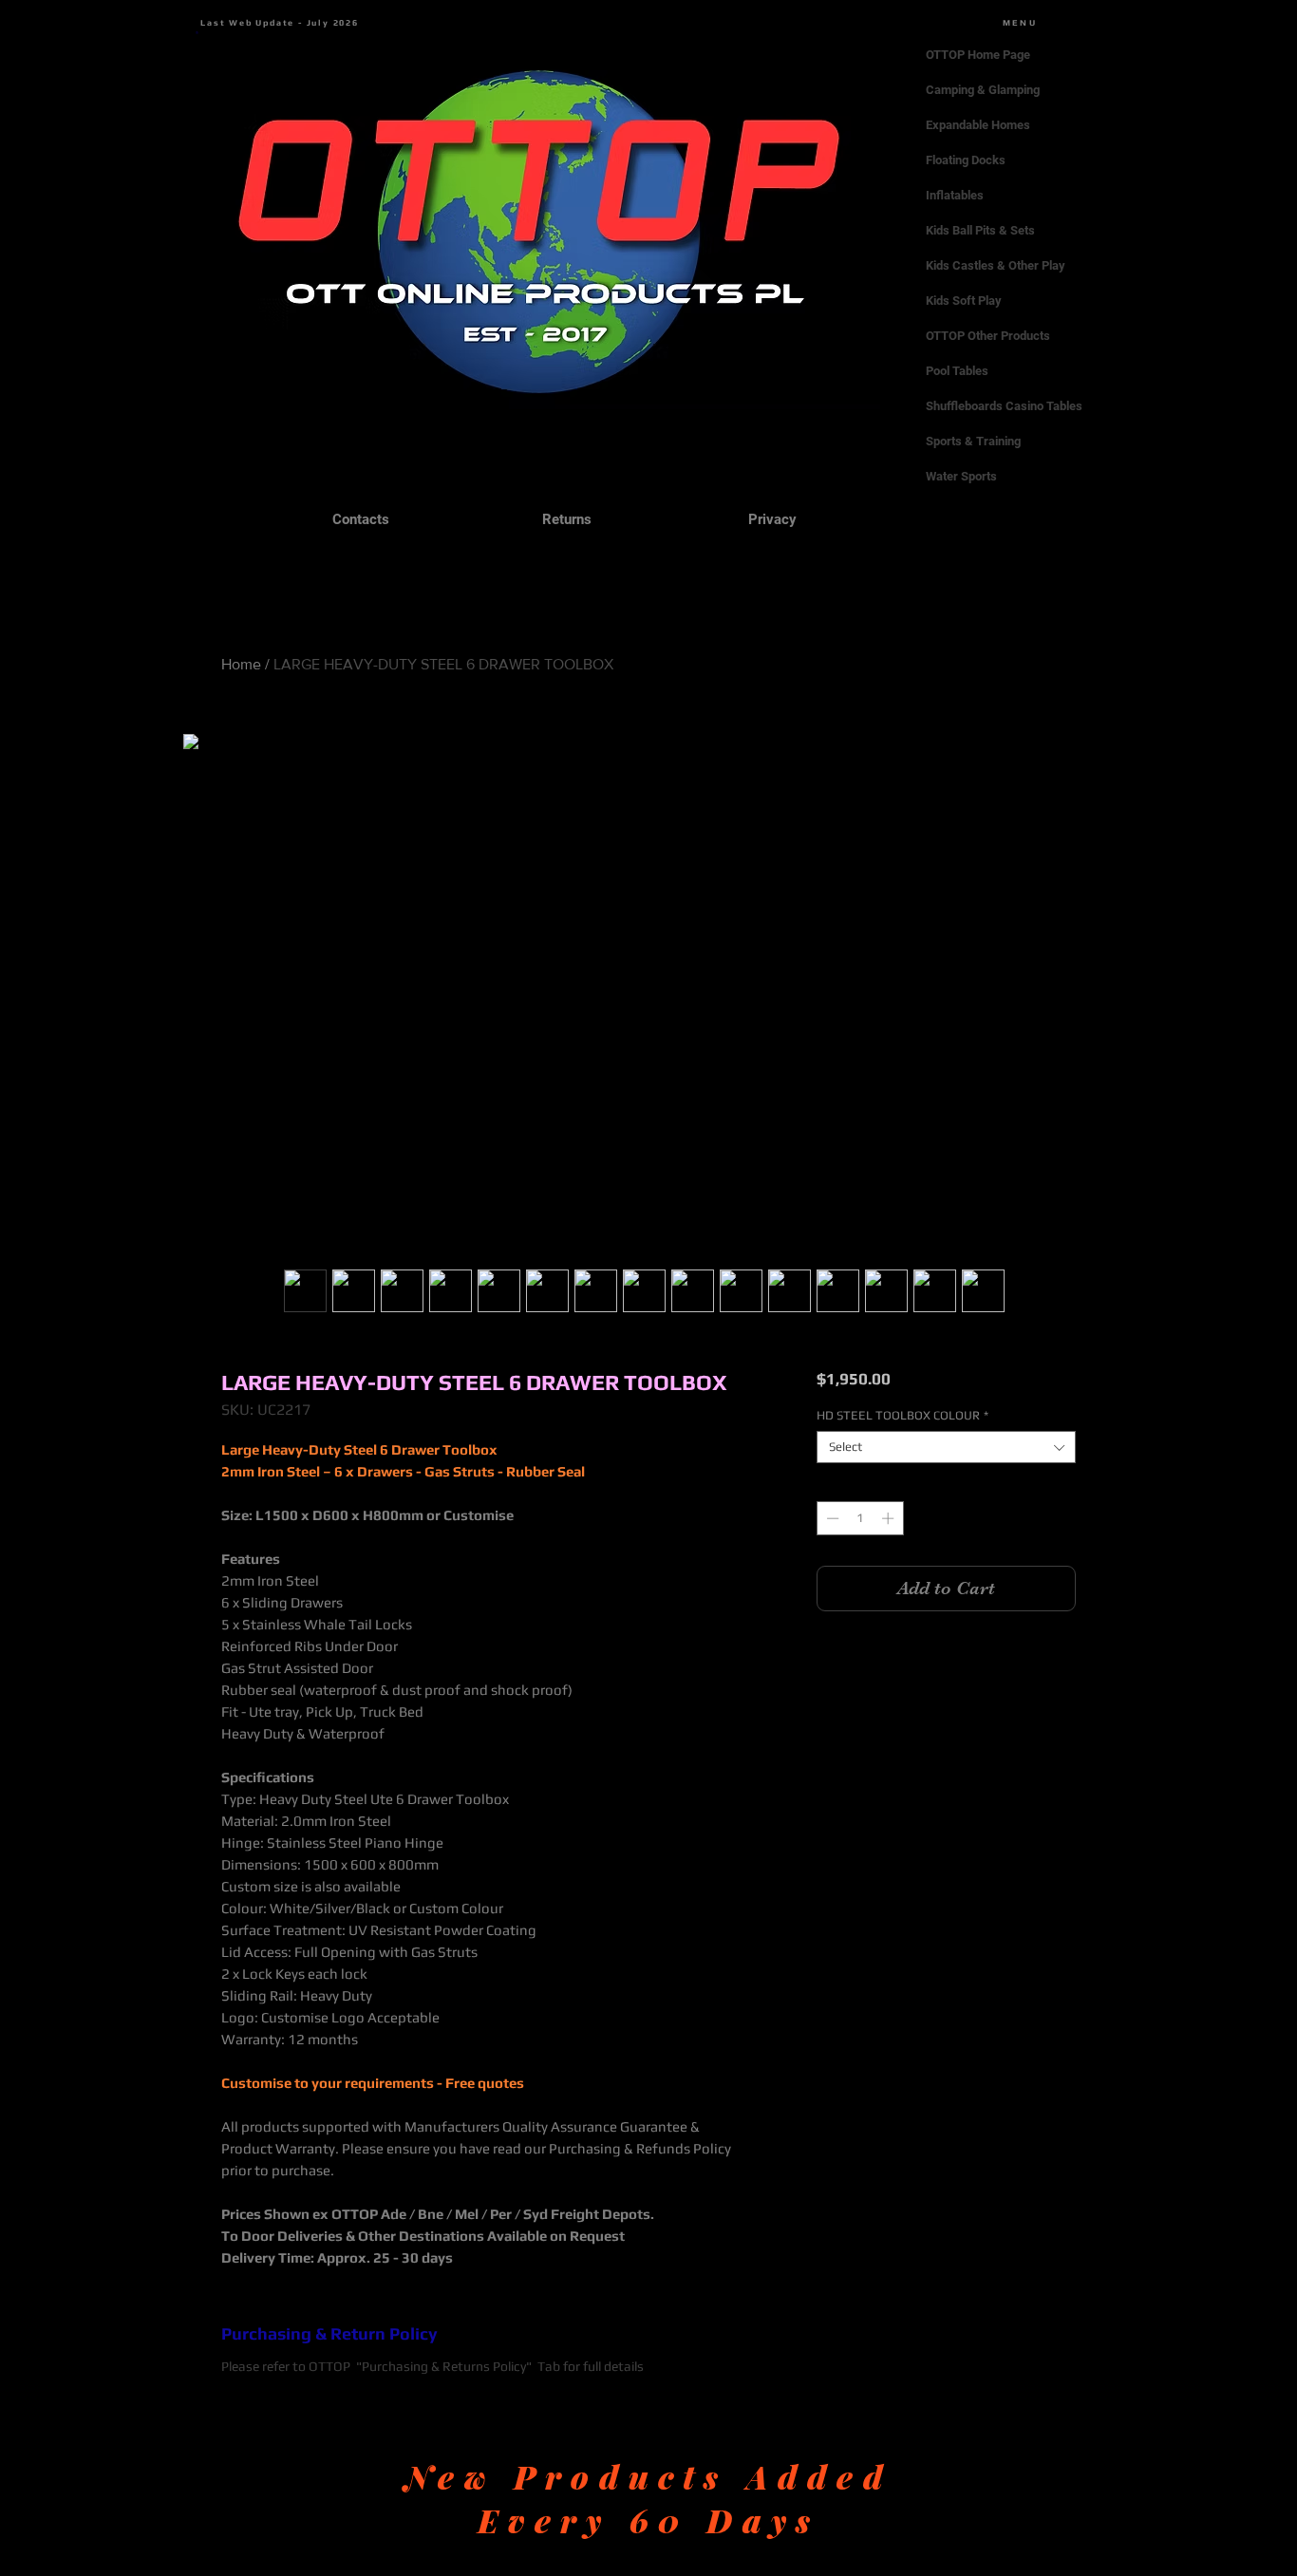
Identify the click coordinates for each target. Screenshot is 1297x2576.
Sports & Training (973, 441)
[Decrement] (831, 1518)
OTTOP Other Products (988, 336)
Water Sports (961, 476)
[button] (197, 33)
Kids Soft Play (964, 301)
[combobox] (946, 1447)
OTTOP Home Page (978, 55)
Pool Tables (957, 371)
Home (241, 664)
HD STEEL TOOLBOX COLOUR (902, 1415)
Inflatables (955, 195)
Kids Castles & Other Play (996, 265)
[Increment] (890, 1518)
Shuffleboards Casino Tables (1004, 406)
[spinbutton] (860, 1518)
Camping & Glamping (983, 90)
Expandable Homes (978, 125)
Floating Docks (966, 160)
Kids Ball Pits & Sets (980, 230)
